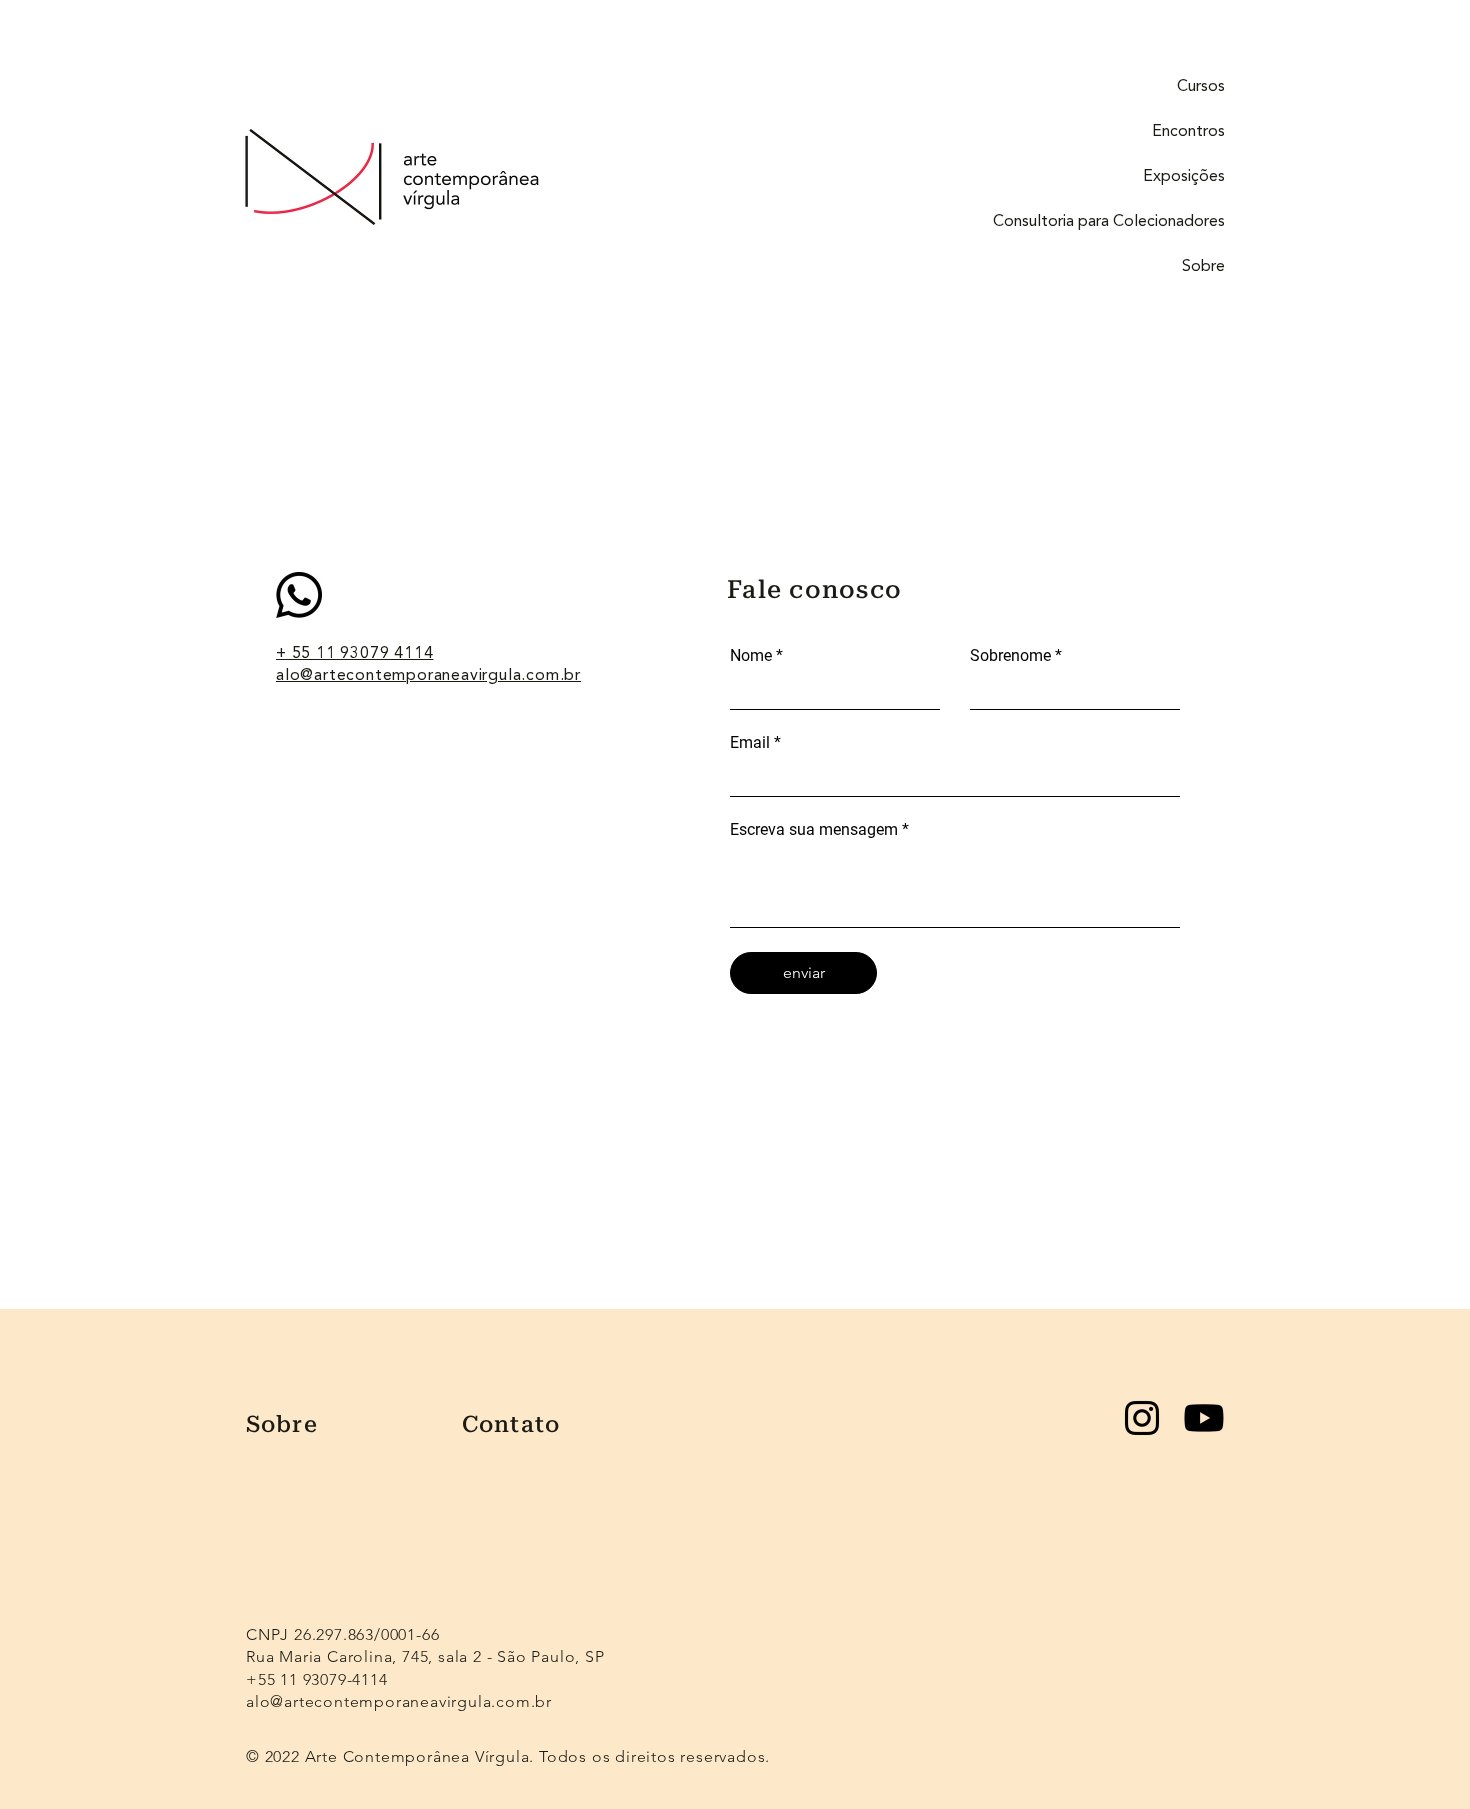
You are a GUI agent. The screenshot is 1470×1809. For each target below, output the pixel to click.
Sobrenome (1010, 656)
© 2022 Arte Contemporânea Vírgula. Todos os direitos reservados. (510, 1756)
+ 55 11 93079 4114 (354, 654)
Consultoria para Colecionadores (1109, 222)
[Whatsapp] (299, 595)
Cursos (1201, 87)
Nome (751, 656)
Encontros (1188, 132)
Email (750, 743)
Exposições (1184, 177)
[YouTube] (1204, 1418)
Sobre (1203, 267)
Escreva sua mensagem (814, 830)
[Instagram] (1142, 1418)
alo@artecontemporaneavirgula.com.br (428, 676)
